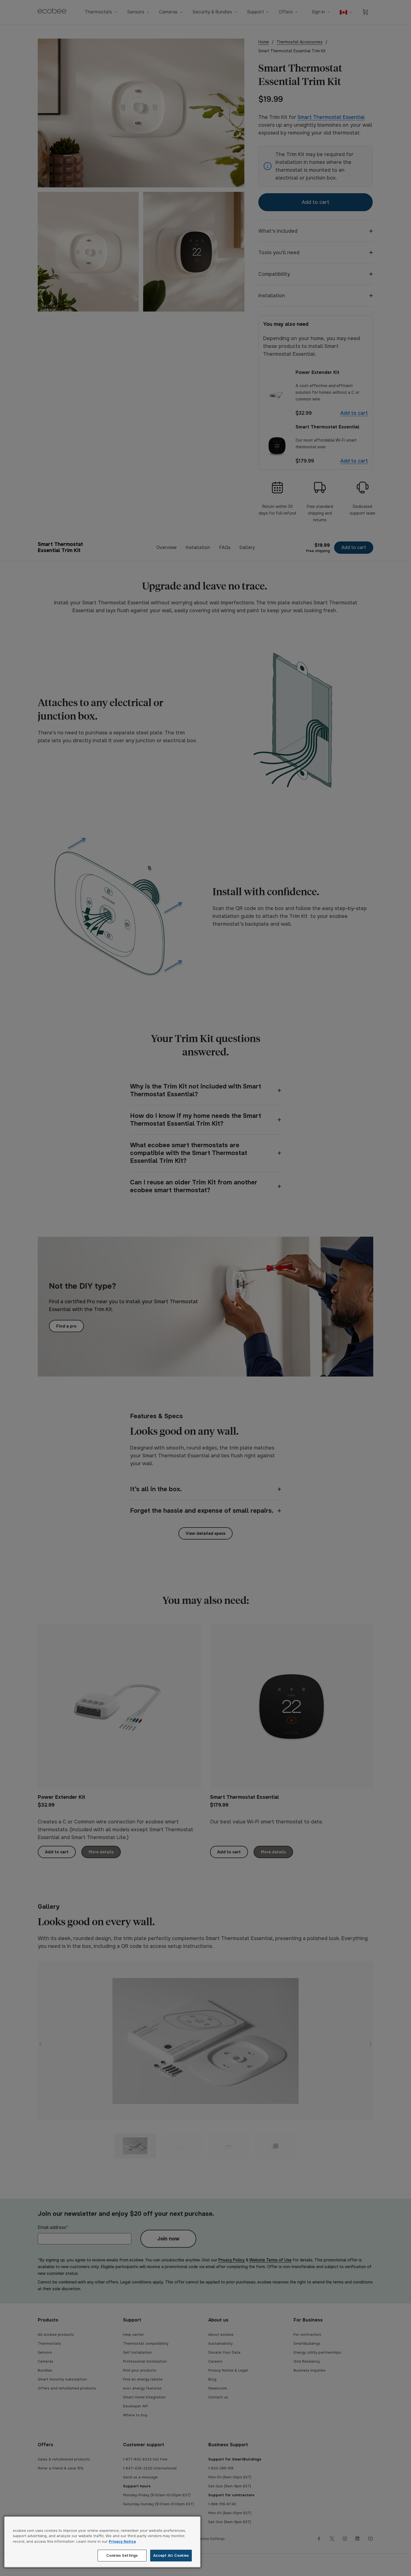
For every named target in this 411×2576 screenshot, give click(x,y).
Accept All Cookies (171, 2555)
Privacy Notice (122, 2541)
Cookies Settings (122, 2555)
